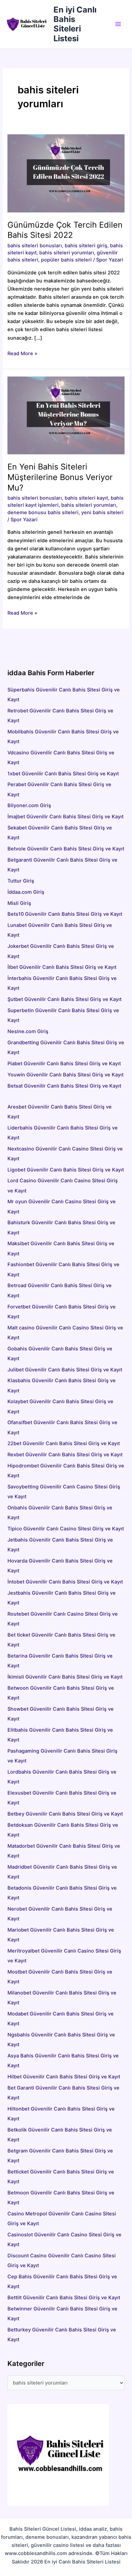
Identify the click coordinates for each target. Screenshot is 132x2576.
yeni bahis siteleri (102, 512)
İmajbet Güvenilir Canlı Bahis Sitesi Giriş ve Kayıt (65, 817)
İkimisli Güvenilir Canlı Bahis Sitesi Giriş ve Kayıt (65, 1677)
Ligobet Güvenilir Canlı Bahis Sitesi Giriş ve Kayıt (66, 1170)
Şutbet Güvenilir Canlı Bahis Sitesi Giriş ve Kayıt (64, 999)
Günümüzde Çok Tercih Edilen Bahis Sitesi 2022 (65, 230)
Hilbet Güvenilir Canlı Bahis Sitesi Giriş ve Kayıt (64, 2077)
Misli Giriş (19, 903)
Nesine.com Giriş (28, 1031)
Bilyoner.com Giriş (29, 805)
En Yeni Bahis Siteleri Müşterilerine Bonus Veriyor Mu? (60, 477)
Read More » (22, 354)
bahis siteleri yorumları (67, 253)
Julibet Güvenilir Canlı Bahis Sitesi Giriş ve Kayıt (65, 1370)
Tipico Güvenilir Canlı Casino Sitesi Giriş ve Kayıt (66, 1529)
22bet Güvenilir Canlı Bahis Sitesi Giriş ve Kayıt (64, 1443)
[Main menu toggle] (118, 24)
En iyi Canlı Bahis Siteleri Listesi (75, 24)
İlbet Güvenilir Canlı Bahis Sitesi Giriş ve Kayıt (62, 967)
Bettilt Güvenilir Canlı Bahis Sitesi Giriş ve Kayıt (64, 2298)
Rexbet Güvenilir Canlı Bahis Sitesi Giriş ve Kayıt (65, 1455)
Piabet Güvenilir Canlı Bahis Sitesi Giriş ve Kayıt (64, 1064)
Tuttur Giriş (21, 881)
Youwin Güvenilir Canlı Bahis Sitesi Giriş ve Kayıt (65, 1075)
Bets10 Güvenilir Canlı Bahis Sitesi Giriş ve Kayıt (65, 914)
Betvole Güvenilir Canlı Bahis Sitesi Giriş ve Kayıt (66, 849)
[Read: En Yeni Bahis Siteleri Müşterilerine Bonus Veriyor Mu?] (66, 415)
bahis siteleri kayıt (86, 498)
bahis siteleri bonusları (35, 246)
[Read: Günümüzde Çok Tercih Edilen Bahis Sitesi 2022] (66, 173)
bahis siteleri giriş (86, 246)
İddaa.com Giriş (26, 892)
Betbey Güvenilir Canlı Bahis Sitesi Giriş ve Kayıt (65, 1814)
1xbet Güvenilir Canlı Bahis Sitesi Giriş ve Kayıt (63, 774)
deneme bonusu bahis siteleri (43, 512)
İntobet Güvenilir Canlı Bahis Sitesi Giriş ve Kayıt (65, 1582)
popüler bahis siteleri (66, 260)
